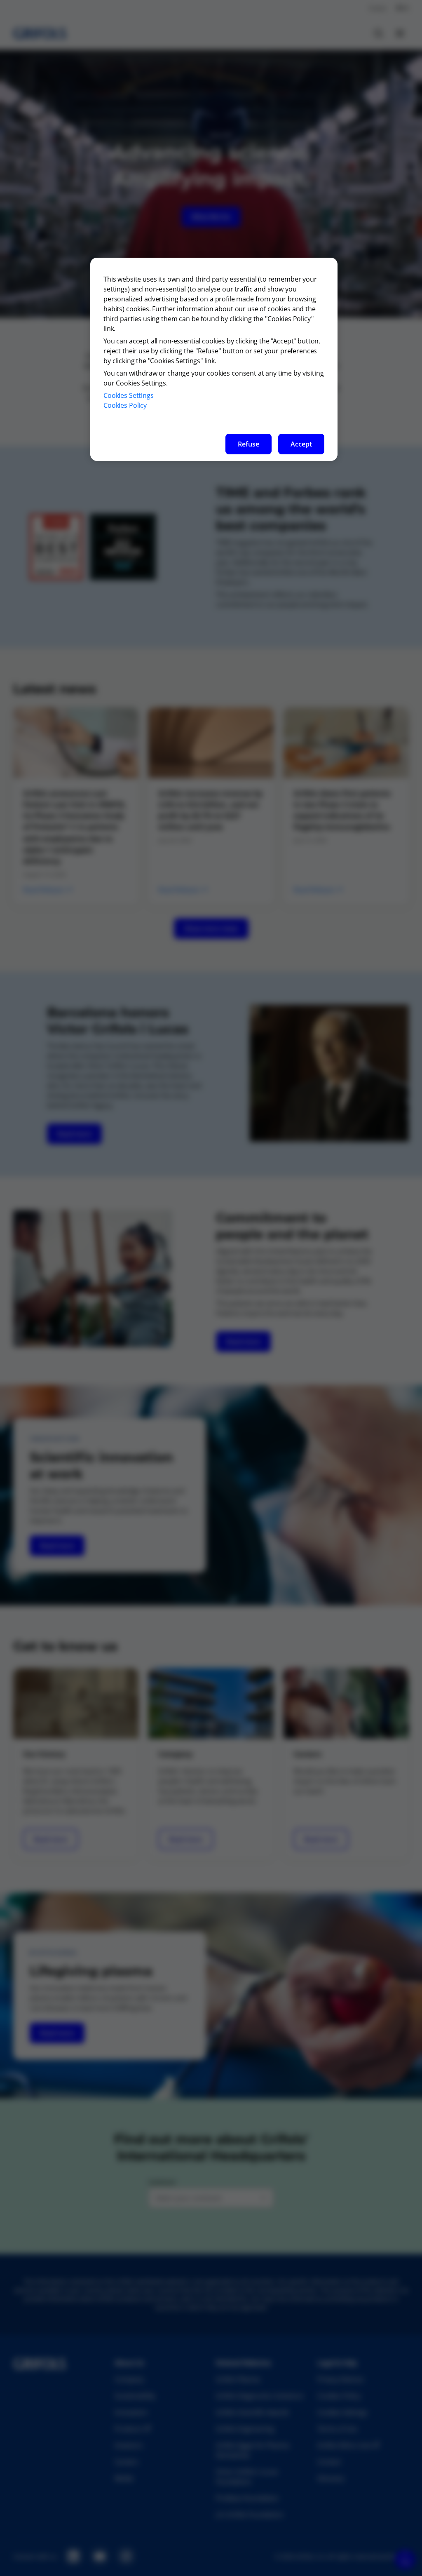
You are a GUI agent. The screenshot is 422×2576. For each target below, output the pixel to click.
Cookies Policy (125, 405)
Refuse (249, 444)
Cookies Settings (129, 395)
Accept (301, 444)
